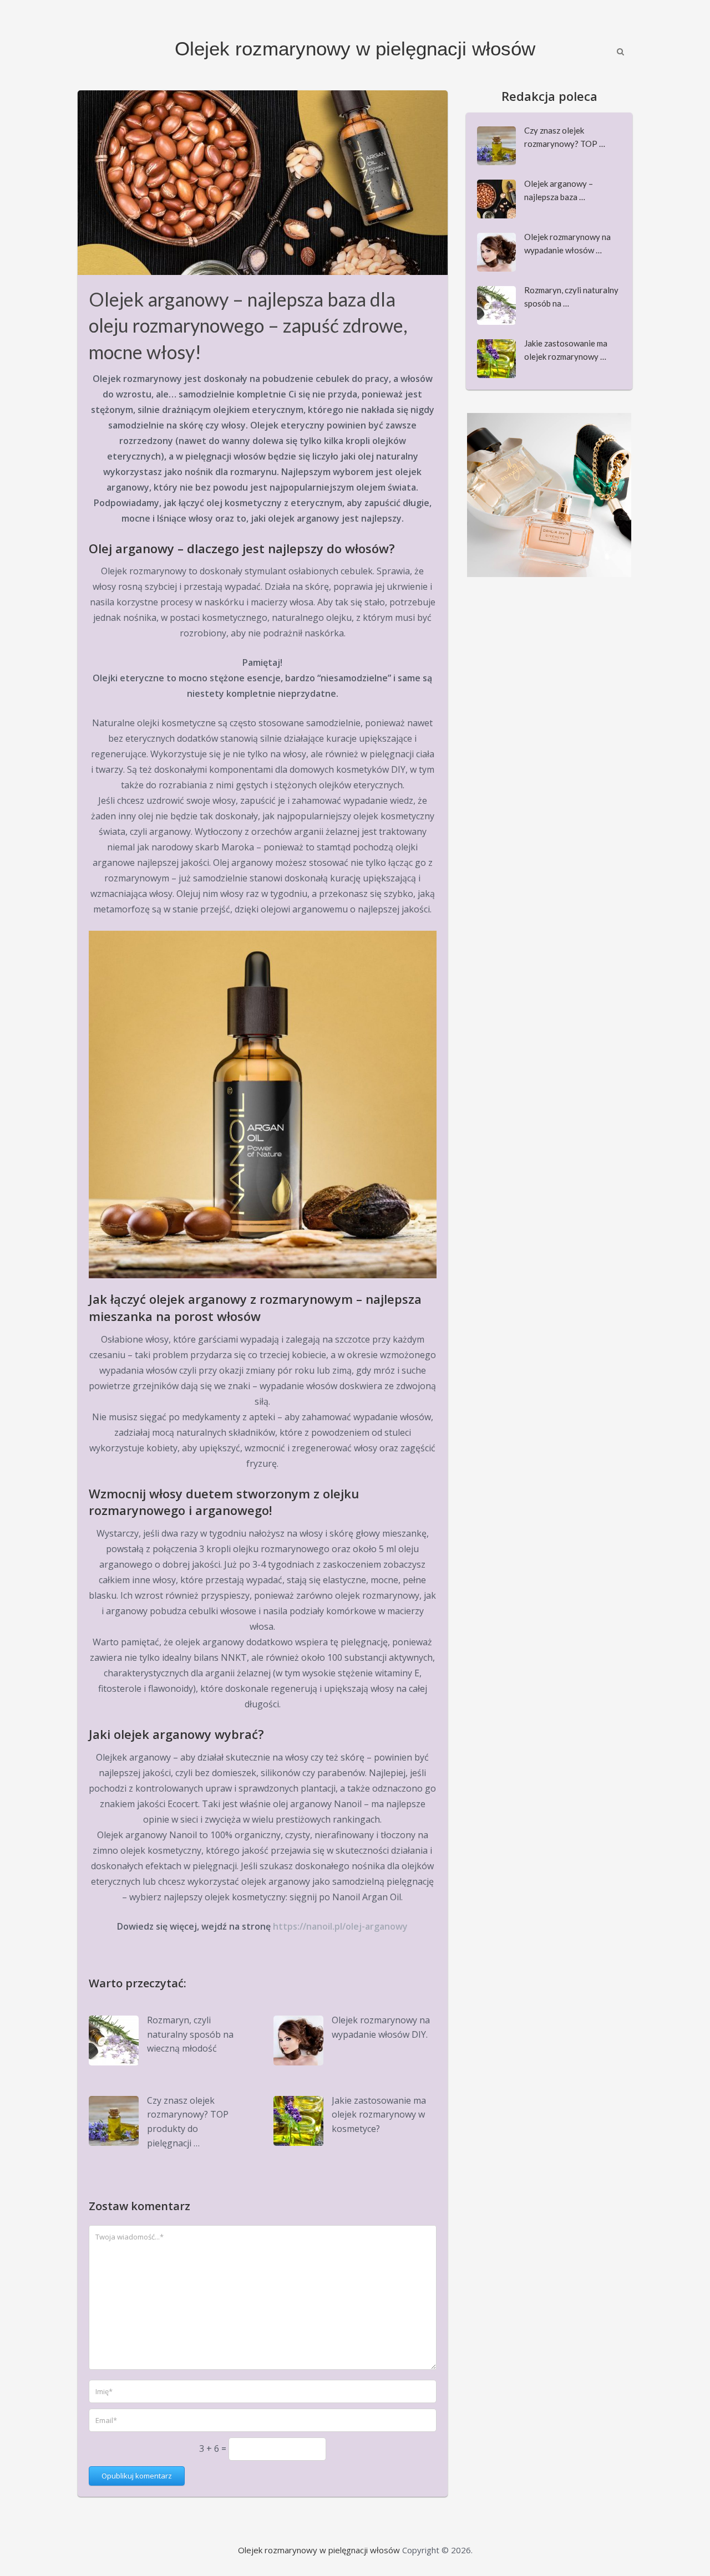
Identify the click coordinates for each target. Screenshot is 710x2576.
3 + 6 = (214, 2449)
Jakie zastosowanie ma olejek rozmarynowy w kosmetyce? (379, 2115)
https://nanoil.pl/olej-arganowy (340, 1926)
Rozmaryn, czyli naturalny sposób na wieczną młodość (190, 2034)
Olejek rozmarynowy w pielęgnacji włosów (355, 49)
